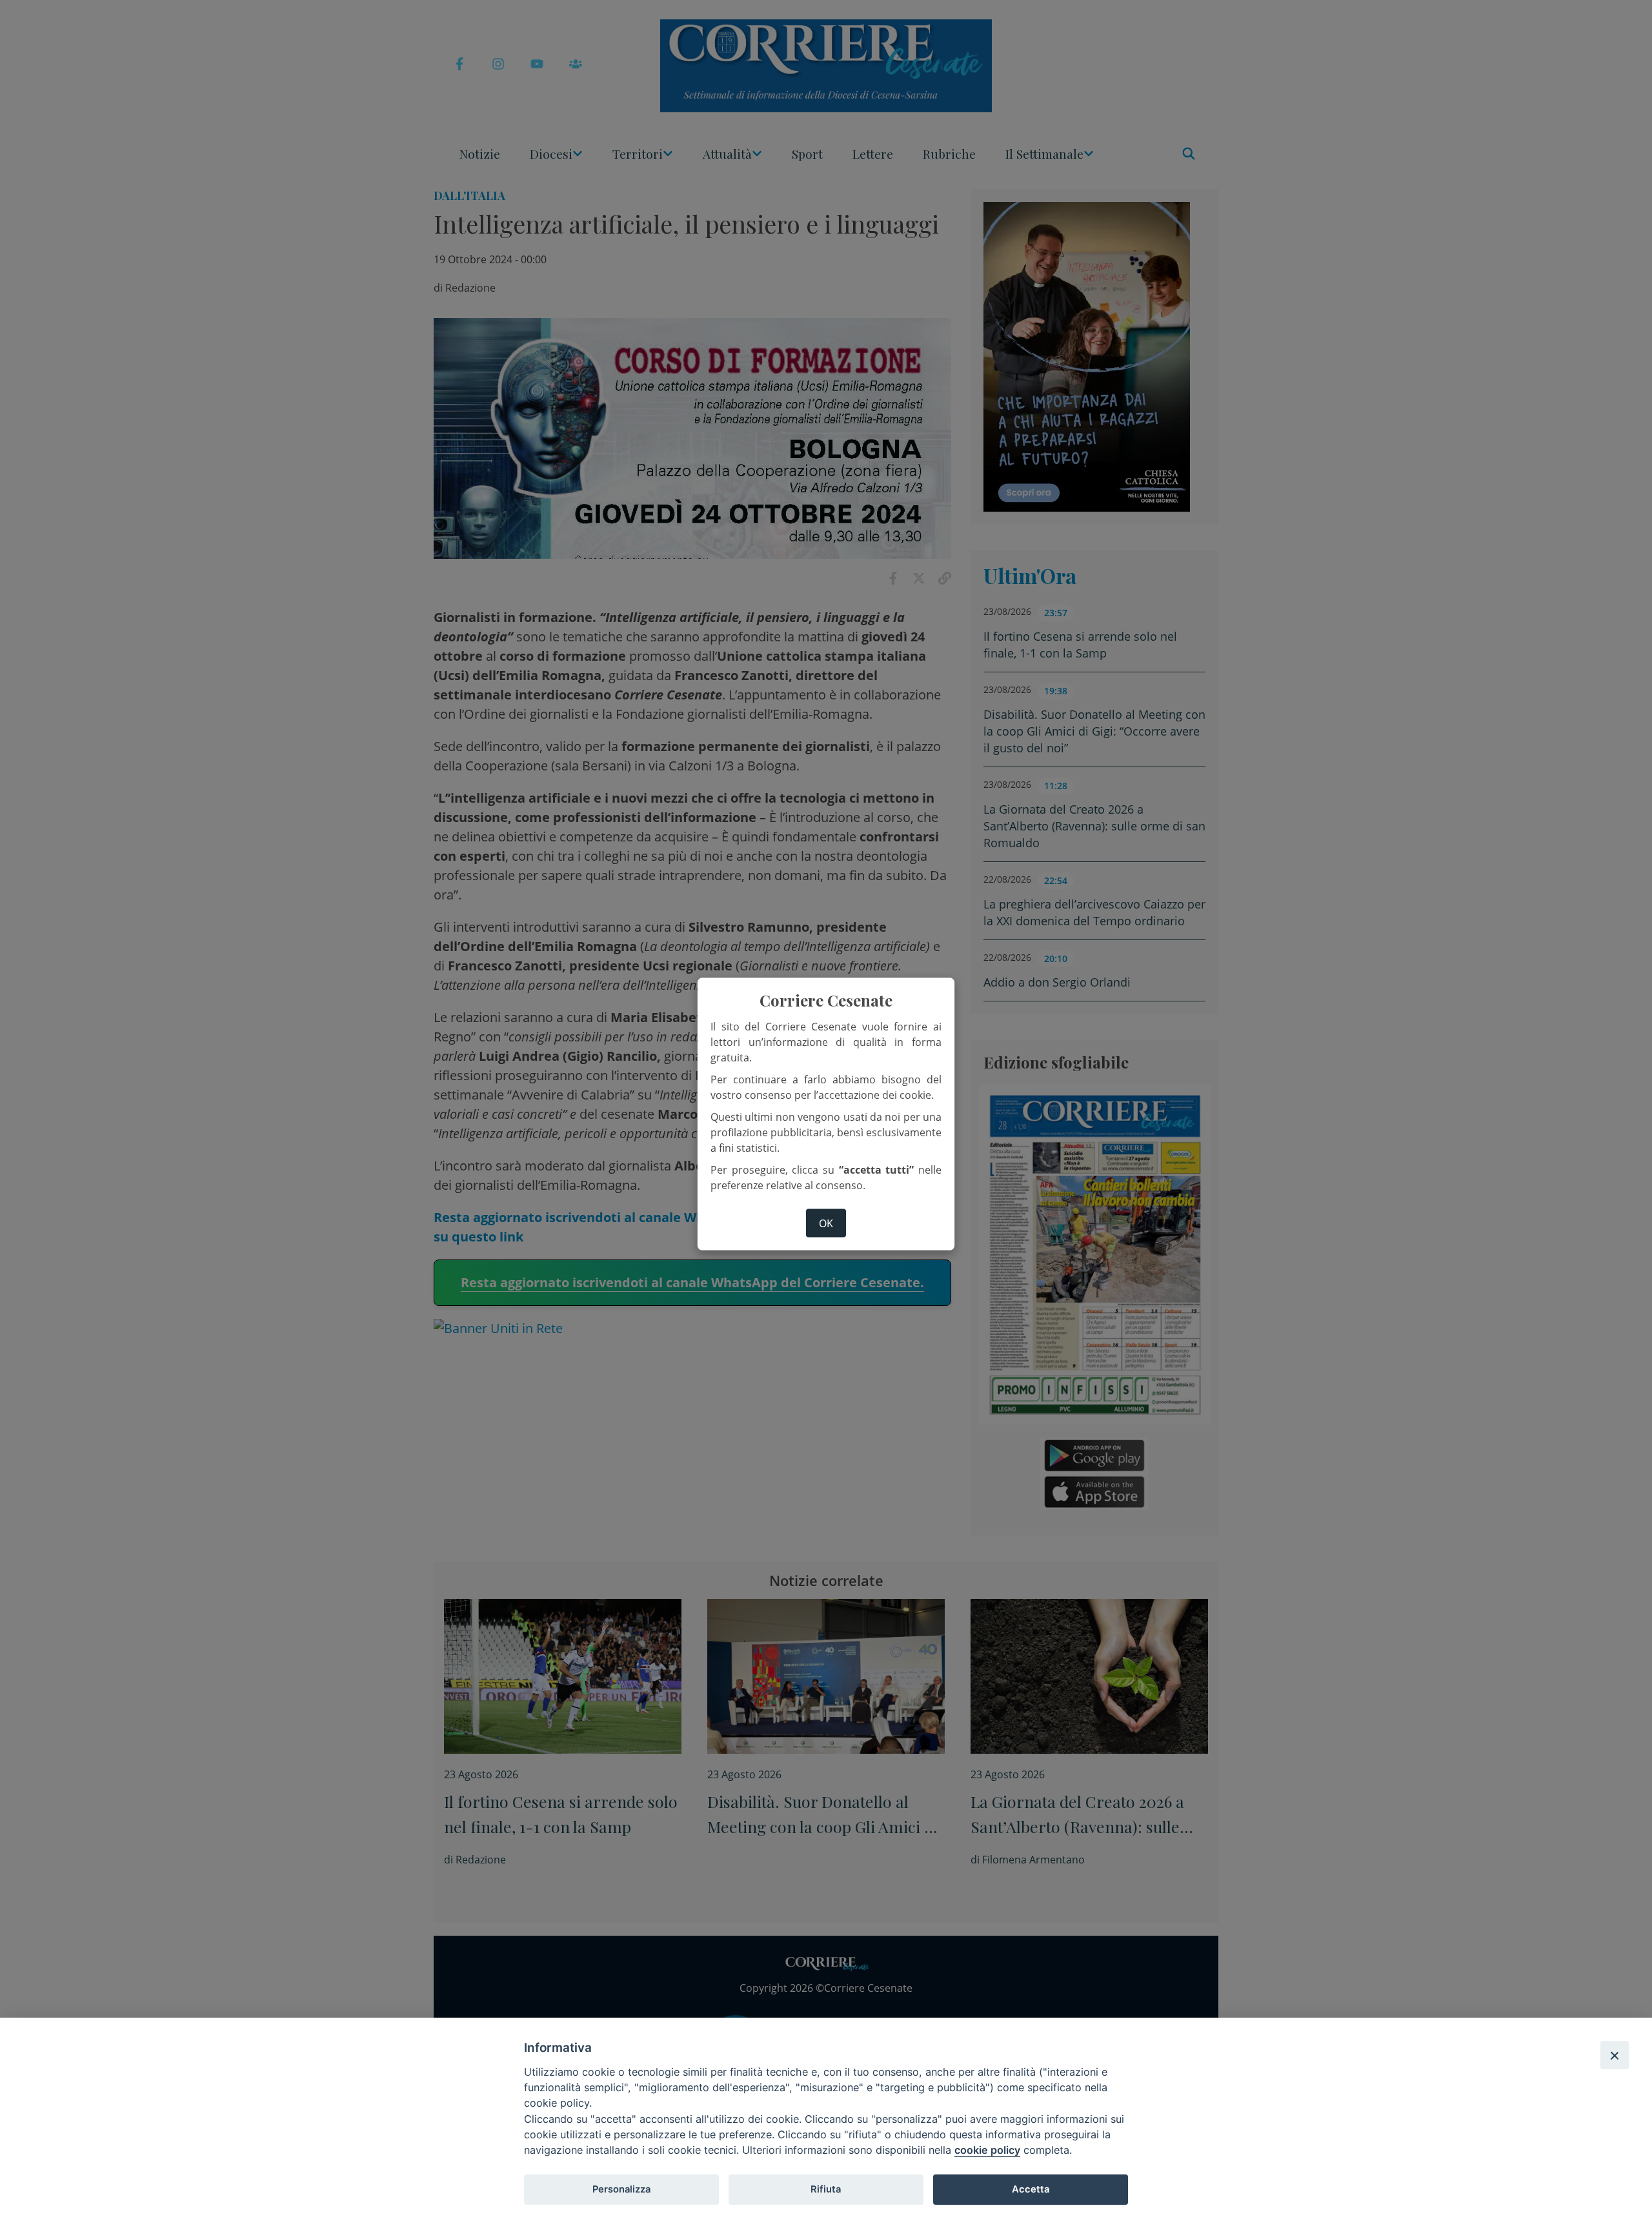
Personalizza (621, 2189)
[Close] (1615, 2055)
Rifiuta (826, 2189)
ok (826, 1223)
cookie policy (987, 2150)
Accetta (1031, 2189)
